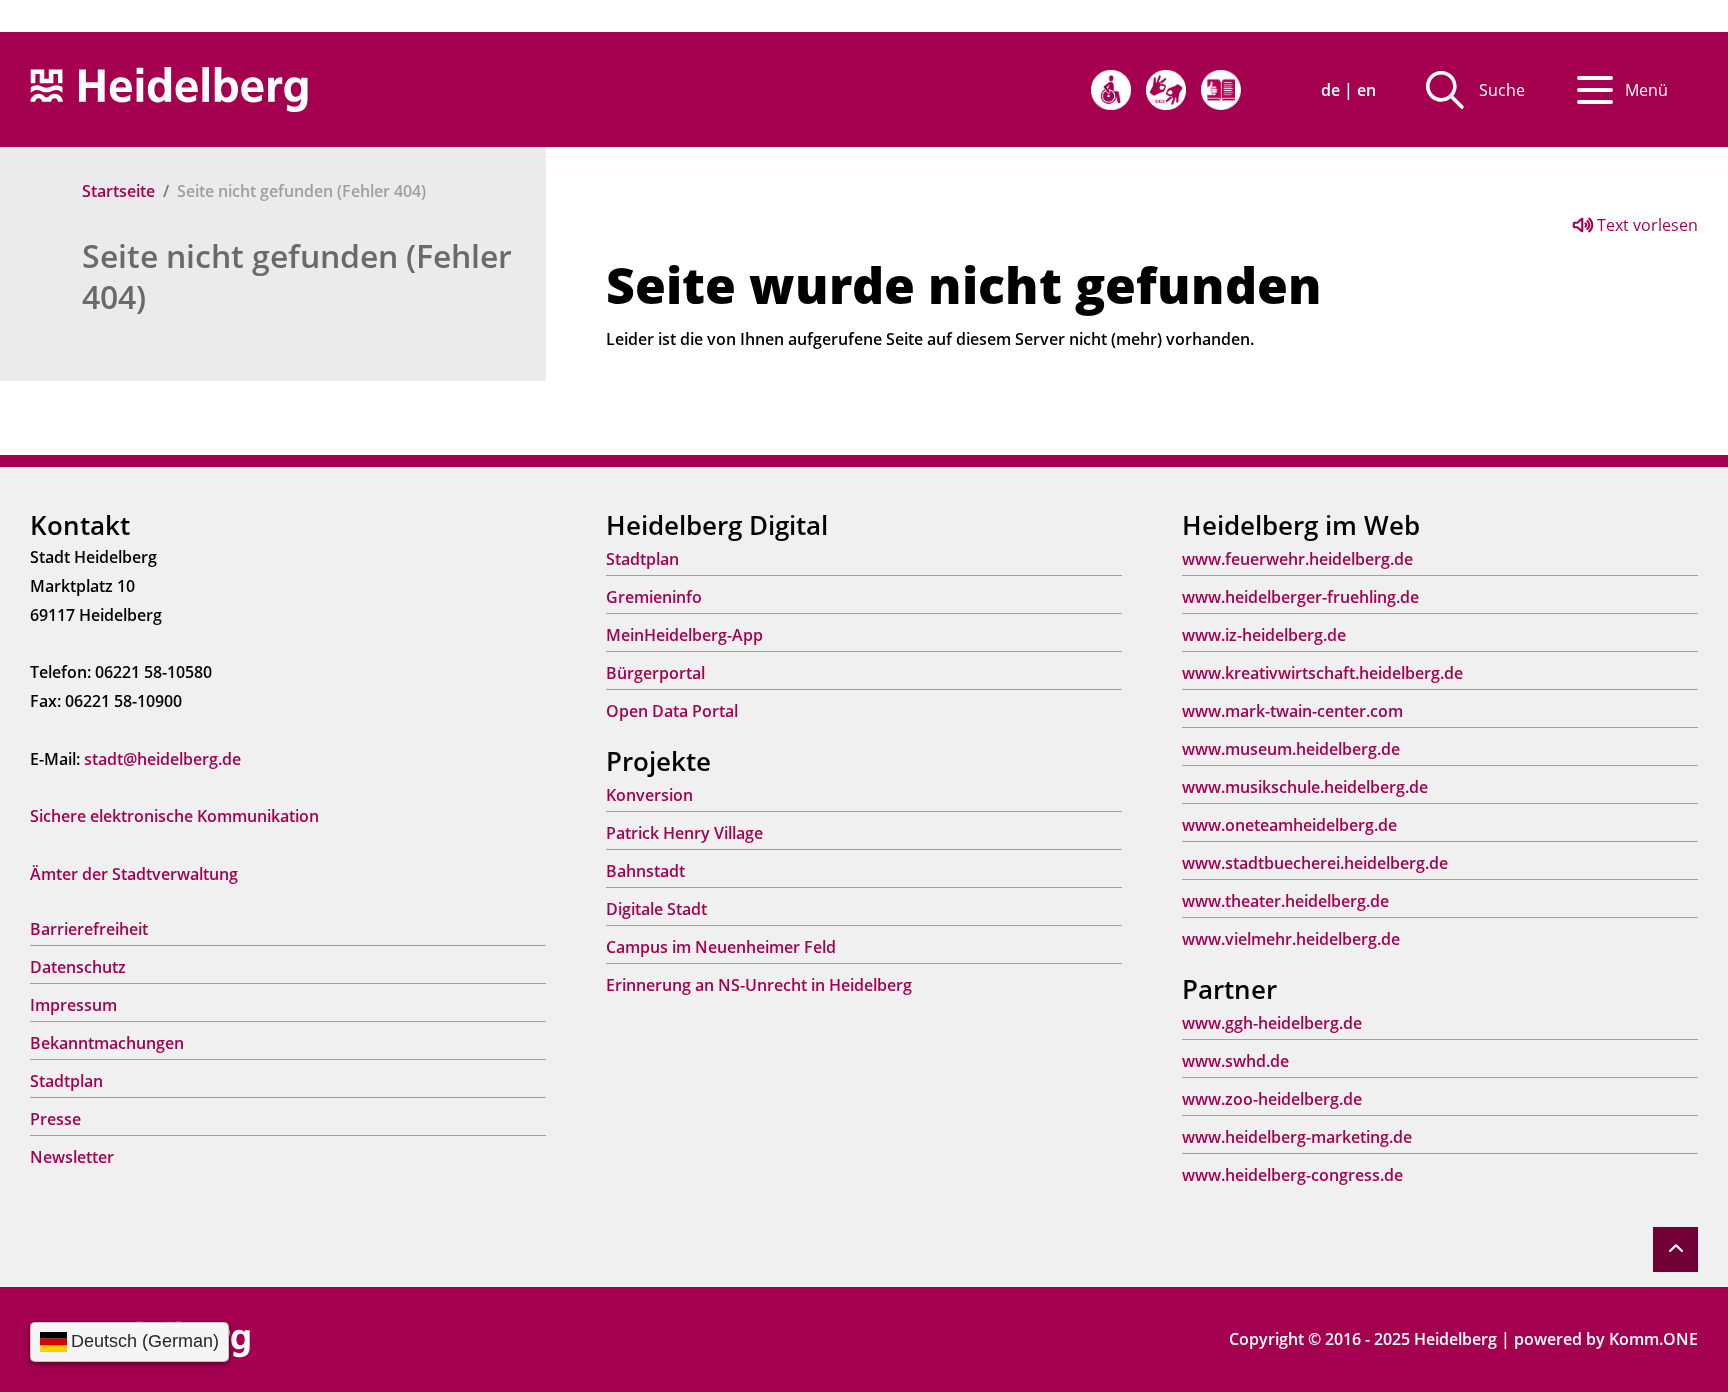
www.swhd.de (1235, 1061)
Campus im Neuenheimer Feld (721, 947)
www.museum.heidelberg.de (1291, 749)
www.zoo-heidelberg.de (1272, 1099)
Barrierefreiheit (89, 929)
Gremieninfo (654, 597)
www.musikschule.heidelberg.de (1305, 787)
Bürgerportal (655, 673)
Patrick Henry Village (684, 833)
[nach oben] (1675, 1249)
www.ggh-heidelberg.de (1272, 1023)
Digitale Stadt (656, 909)
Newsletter (72, 1157)
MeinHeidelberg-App (684, 635)
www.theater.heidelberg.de (1285, 901)
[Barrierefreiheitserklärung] (1111, 90)
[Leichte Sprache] (1221, 90)
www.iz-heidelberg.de (1264, 635)
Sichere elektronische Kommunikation (174, 816)
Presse (55, 1119)
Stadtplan (66, 1081)
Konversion (649, 795)
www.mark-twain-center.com (1292, 711)
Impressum (73, 1005)
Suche (1502, 90)
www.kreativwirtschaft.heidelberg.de (1322, 673)
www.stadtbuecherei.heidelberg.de (1315, 863)
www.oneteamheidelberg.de (1289, 825)
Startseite (118, 191)
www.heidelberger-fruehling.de (1300, 597)
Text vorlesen (1645, 225)
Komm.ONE (1653, 1339)
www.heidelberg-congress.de (1292, 1175)
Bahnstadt (645, 871)
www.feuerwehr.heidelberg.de (1297, 559)
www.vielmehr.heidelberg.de (1291, 939)
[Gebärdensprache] (1166, 90)
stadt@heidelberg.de (162, 759)
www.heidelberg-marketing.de (1297, 1137)
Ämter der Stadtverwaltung (134, 874)
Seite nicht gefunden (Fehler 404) (297, 276)
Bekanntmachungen (107, 1043)
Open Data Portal (672, 711)
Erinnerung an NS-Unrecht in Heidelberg (759, 985)
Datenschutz (78, 967)
